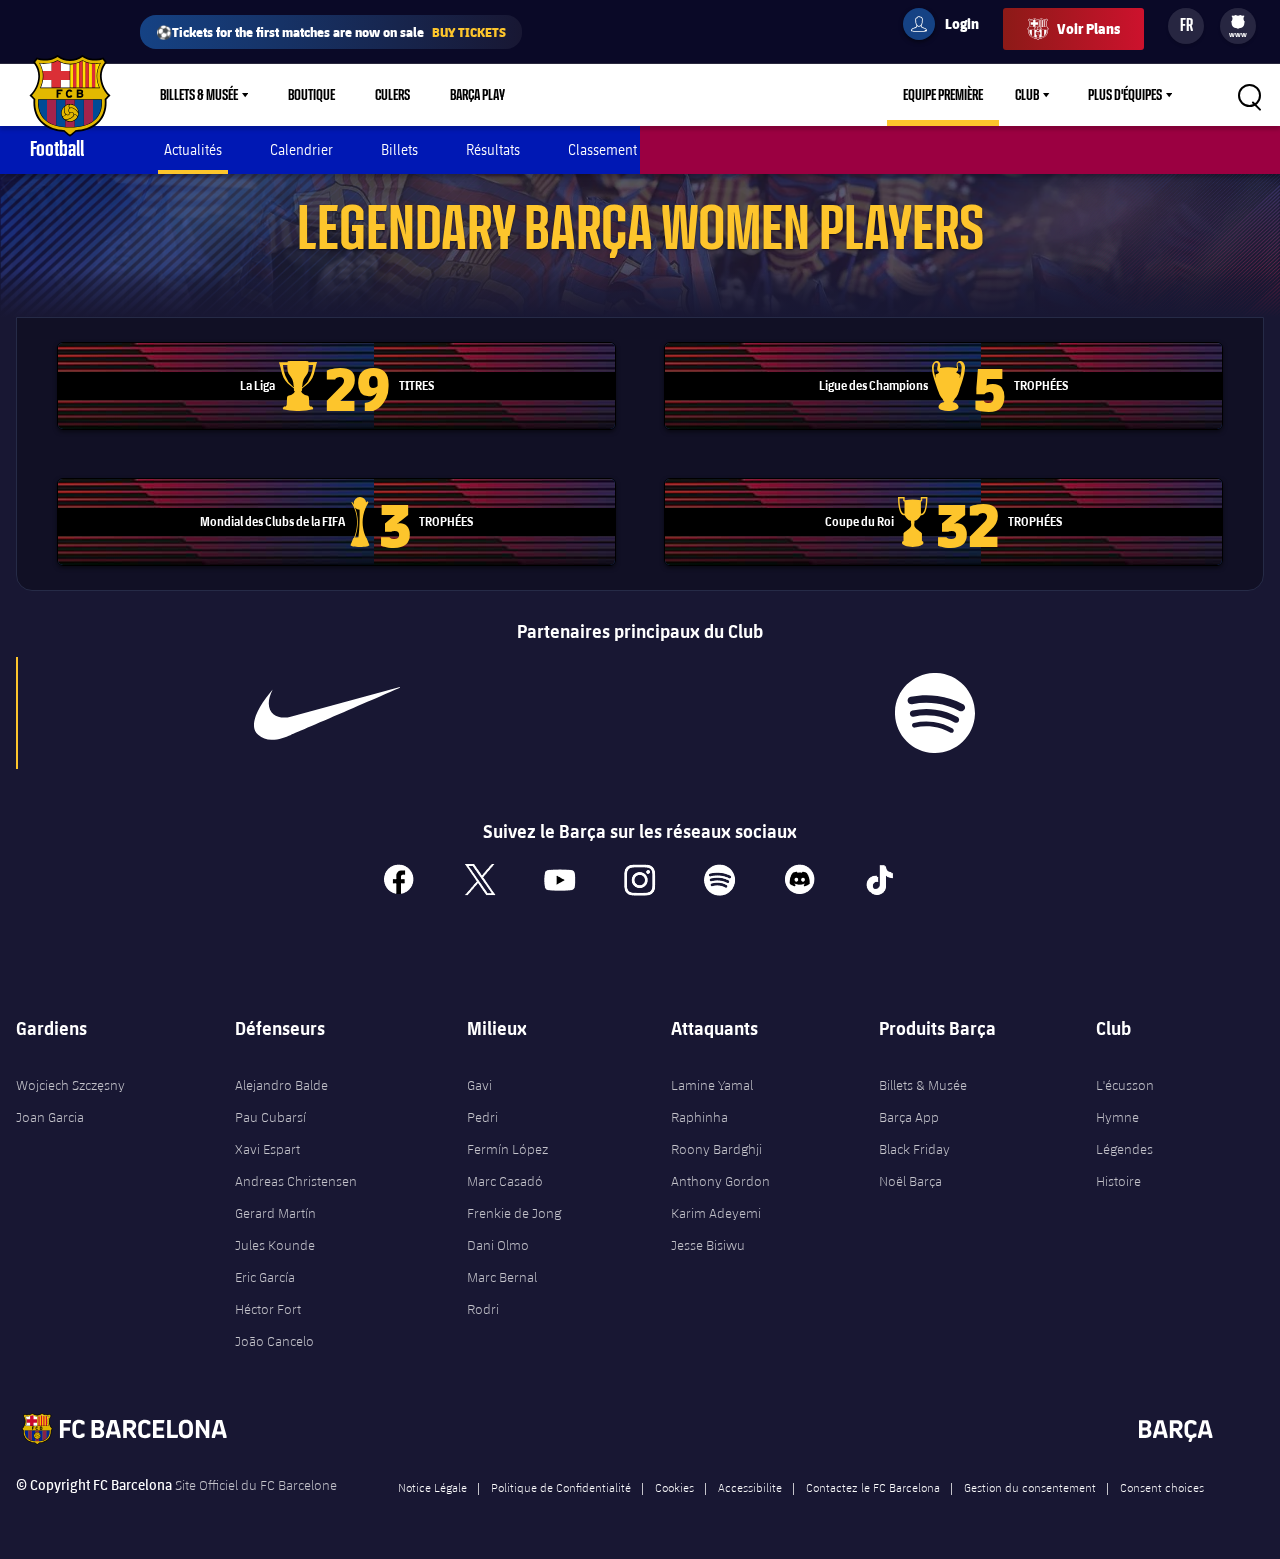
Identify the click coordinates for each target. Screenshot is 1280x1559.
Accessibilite (750, 1487)
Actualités (193, 149)
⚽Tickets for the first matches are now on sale (331, 31)
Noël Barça (910, 1181)
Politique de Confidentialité (561, 1487)
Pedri (482, 1117)
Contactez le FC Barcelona (873, 1487)
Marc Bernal (502, 1277)
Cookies (674, 1487)
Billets (399, 149)
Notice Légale (432, 1487)
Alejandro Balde (281, 1085)
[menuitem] (1238, 22)
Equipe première (943, 95)
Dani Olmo (498, 1245)
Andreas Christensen (296, 1181)
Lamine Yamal (712, 1085)
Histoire (1118, 1181)
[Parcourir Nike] (327, 713)
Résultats (493, 149)
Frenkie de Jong (514, 1213)
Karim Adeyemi (716, 1213)
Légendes (1124, 1149)
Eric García (265, 1277)
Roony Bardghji (716, 1149)
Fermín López (507, 1149)
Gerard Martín (275, 1213)
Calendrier (301, 149)
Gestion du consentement (1030, 1487)
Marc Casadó (505, 1181)
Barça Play (477, 95)
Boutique (311, 95)
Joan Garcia (50, 1117)
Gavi (479, 1085)
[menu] (1238, 26)
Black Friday (914, 1149)
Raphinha (699, 1117)
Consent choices (1162, 1487)
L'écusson (1125, 1085)
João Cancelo (274, 1341)
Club (1027, 95)
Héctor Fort (268, 1309)
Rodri (483, 1309)
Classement (602, 149)
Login (949, 27)
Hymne (1117, 1117)
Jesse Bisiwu (708, 1245)
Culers (392, 95)
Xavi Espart (267, 1149)
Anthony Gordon (720, 1181)
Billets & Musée (199, 95)
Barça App (909, 1117)
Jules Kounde (275, 1245)
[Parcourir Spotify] (935, 713)
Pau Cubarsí (270, 1117)
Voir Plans (1088, 28)
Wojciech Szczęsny (70, 1085)
